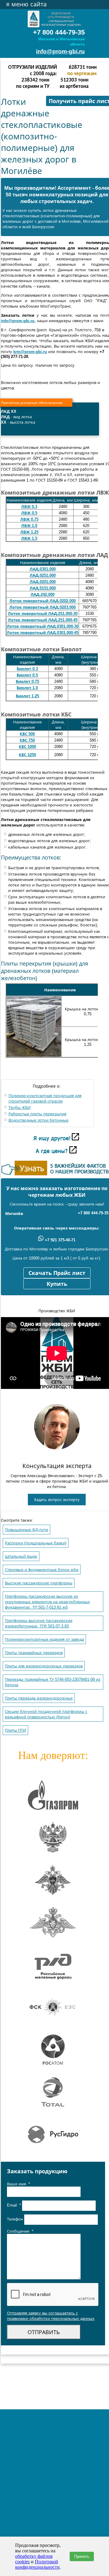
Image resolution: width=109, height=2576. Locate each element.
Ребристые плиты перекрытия (37, 1114)
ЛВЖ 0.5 (29, 513)
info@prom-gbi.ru (60, 51)
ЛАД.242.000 (43, 594)
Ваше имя (18, 2184)
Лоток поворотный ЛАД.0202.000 (43, 601)
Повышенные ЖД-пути (26, 1530)
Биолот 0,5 (27, 675)
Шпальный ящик (21, 1556)
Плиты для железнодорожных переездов (44, 1666)
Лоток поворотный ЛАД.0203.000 (43, 607)
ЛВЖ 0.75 (29, 519)
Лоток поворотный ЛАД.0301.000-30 (43, 626)
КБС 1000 (27, 747)
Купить (57, 1284)
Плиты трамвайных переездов (34, 1653)
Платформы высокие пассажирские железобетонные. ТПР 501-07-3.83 (39, 1623)
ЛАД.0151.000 (43, 588)
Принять (82, 2556)
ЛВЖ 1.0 (29, 526)
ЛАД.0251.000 (43, 575)
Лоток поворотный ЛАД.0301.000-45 (43, 633)
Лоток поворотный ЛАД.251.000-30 (43, 614)
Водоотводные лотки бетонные (38, 1120)
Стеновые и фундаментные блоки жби (42, 1570)
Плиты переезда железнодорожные (39, 1698)
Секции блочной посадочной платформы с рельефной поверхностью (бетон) (46, 1714)
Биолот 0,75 (27, 681)
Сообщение (20, 2231)
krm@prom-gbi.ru (30, 352)
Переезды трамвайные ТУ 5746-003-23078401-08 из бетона (53, 1682)
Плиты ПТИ (15, 1730)
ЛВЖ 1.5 (29, 538)
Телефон (16, 2219)
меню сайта (26, 4)
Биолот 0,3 (27, 669)
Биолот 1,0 (27, 688)
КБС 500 (27, 734)
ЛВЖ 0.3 (29, 507)
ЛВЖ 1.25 (29, 532)
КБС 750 (27, 740)
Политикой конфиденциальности (37, 2564)
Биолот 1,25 (27, 696)
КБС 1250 (27, 755)
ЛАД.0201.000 (43, 582)
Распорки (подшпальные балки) (36, 1543)
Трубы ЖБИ (20, 1108)
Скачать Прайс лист (57, 1273)
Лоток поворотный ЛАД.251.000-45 (43, 620)
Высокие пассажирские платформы (39, 1583)
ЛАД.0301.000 (43, 569)
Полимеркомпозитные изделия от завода (44, 1639)
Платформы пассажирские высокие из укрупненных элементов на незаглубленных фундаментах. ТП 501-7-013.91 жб (47, 1602)
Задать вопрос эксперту (57, 1500)
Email (14, 2206)
